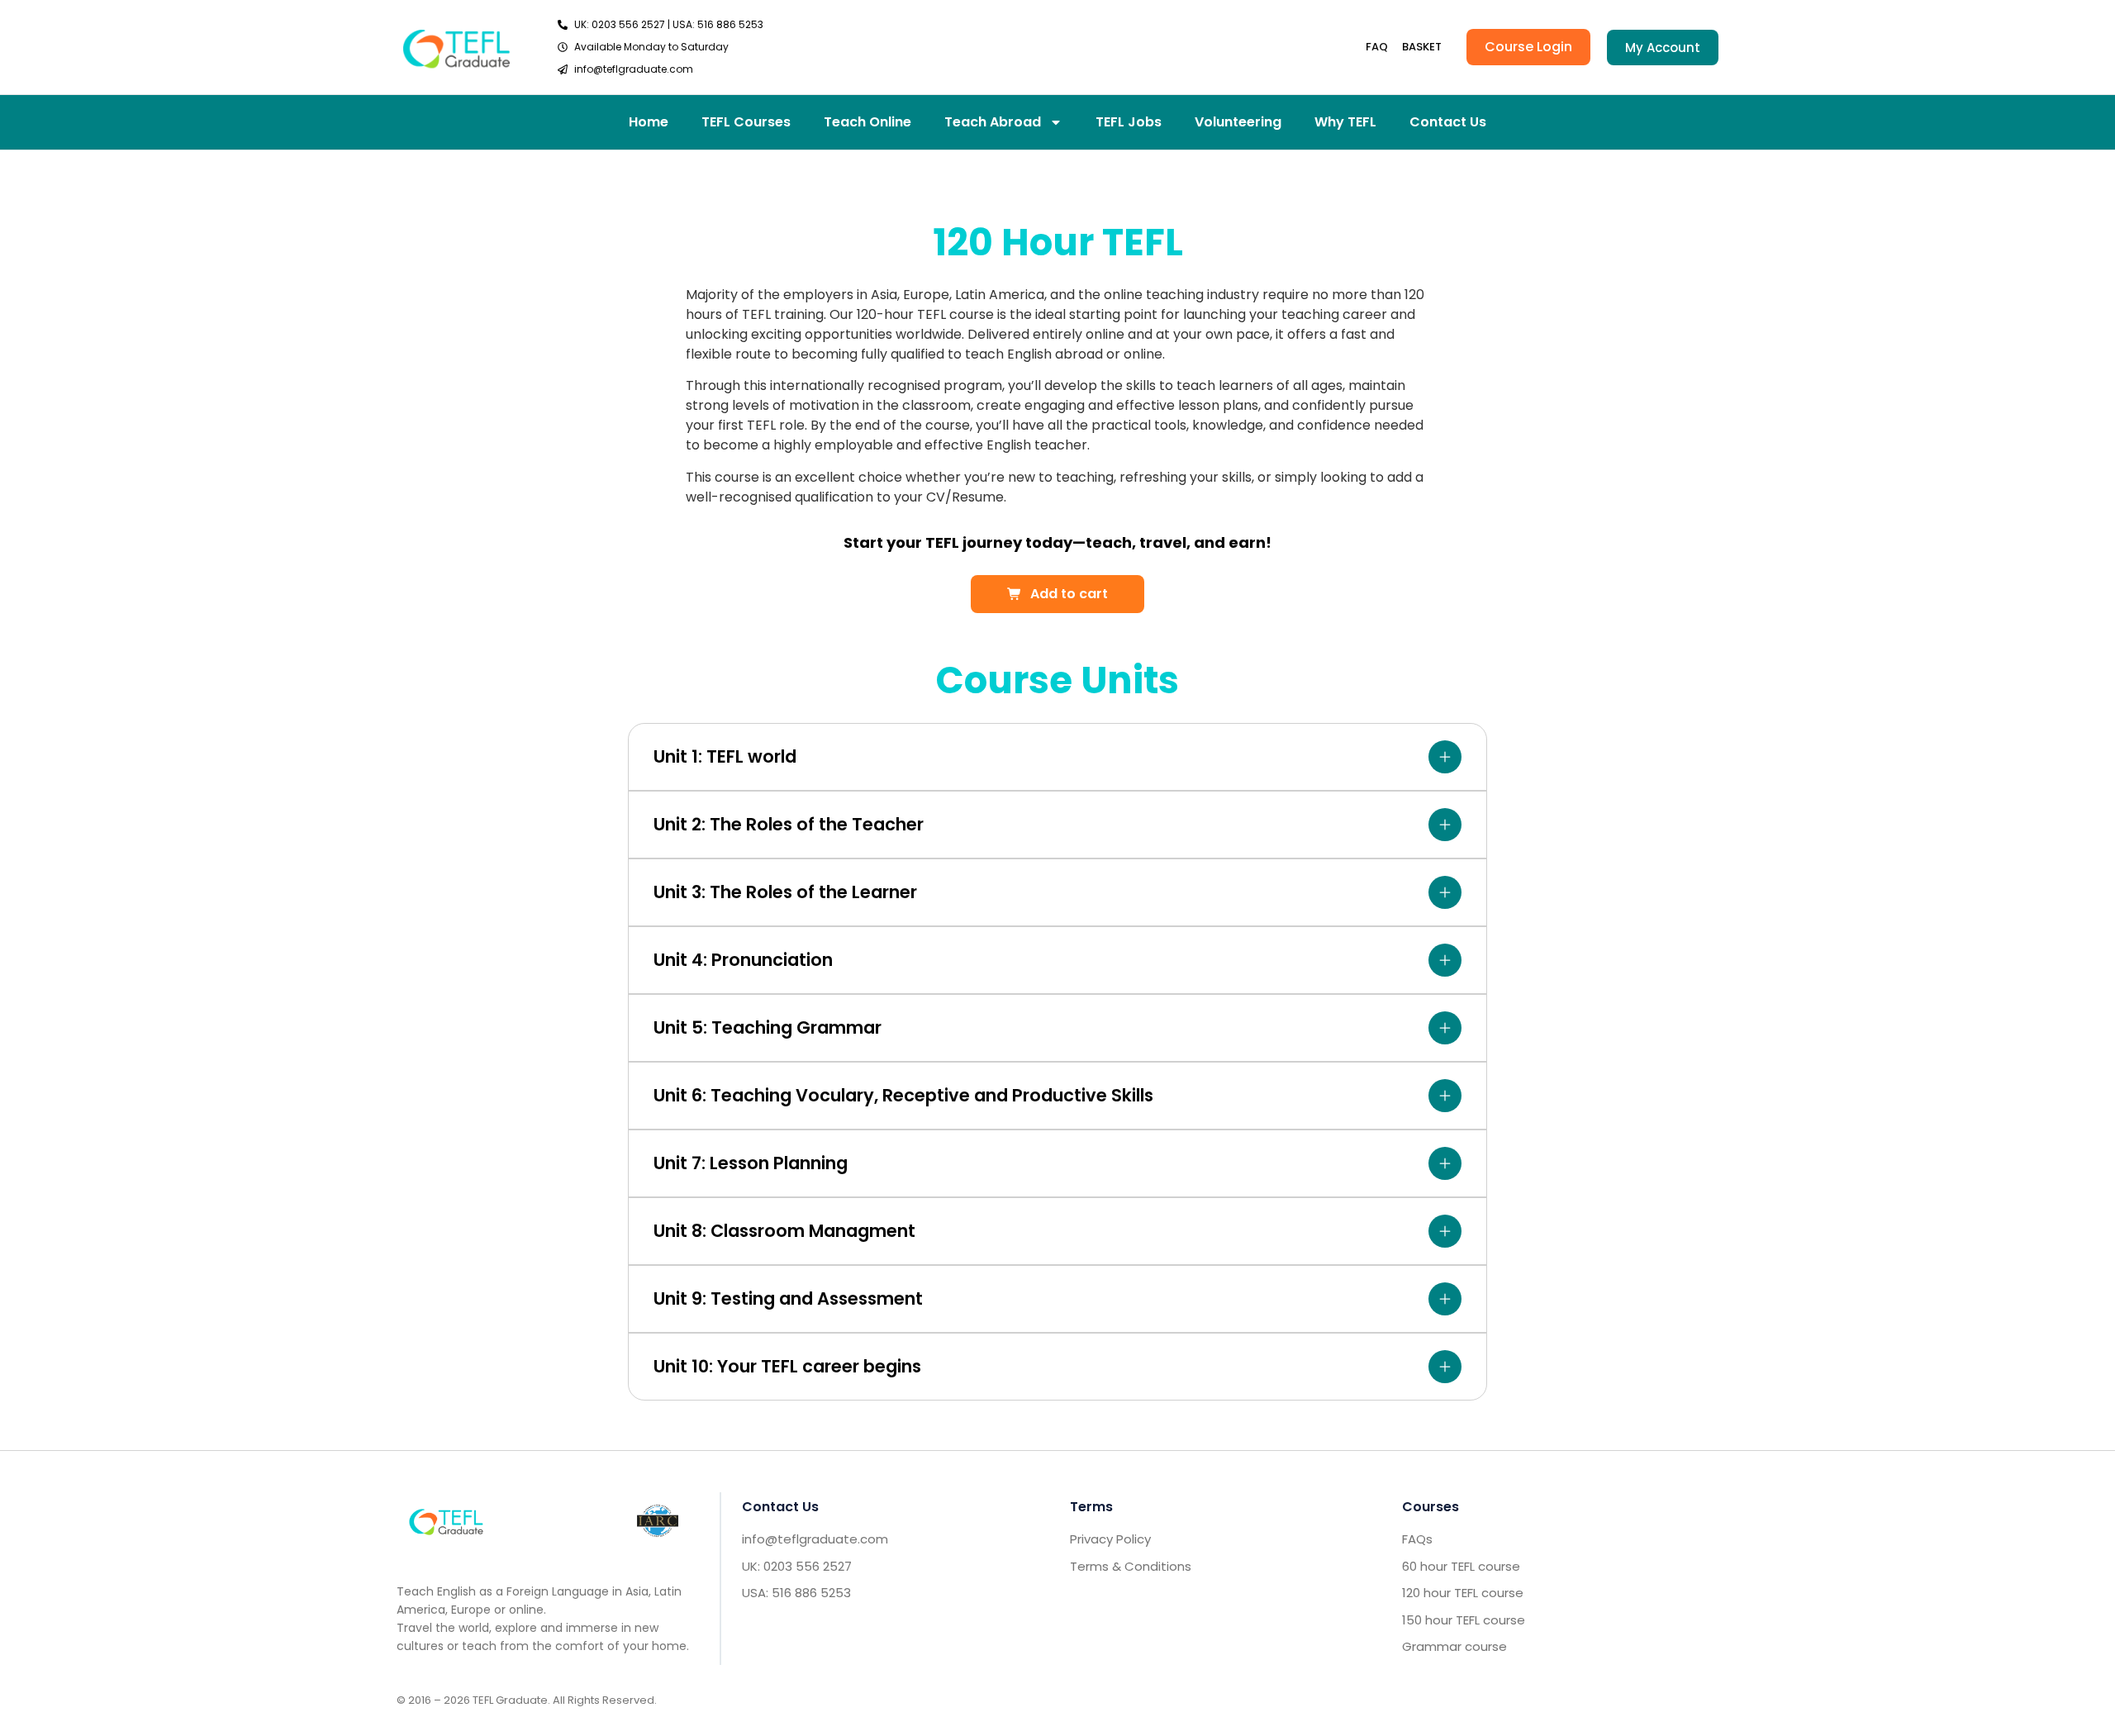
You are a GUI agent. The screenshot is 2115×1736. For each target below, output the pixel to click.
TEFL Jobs (1129, 122)
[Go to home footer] (446, 1521)
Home (649, 122)
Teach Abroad (993, 122)
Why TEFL (1345, 122)
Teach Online (867, 122)
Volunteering (1238, 122)
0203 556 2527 (628, 24)
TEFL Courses (746, 122)
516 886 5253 (730, 24)
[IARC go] (658, 1521)
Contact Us (1448, 122)
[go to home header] (456, 47)
